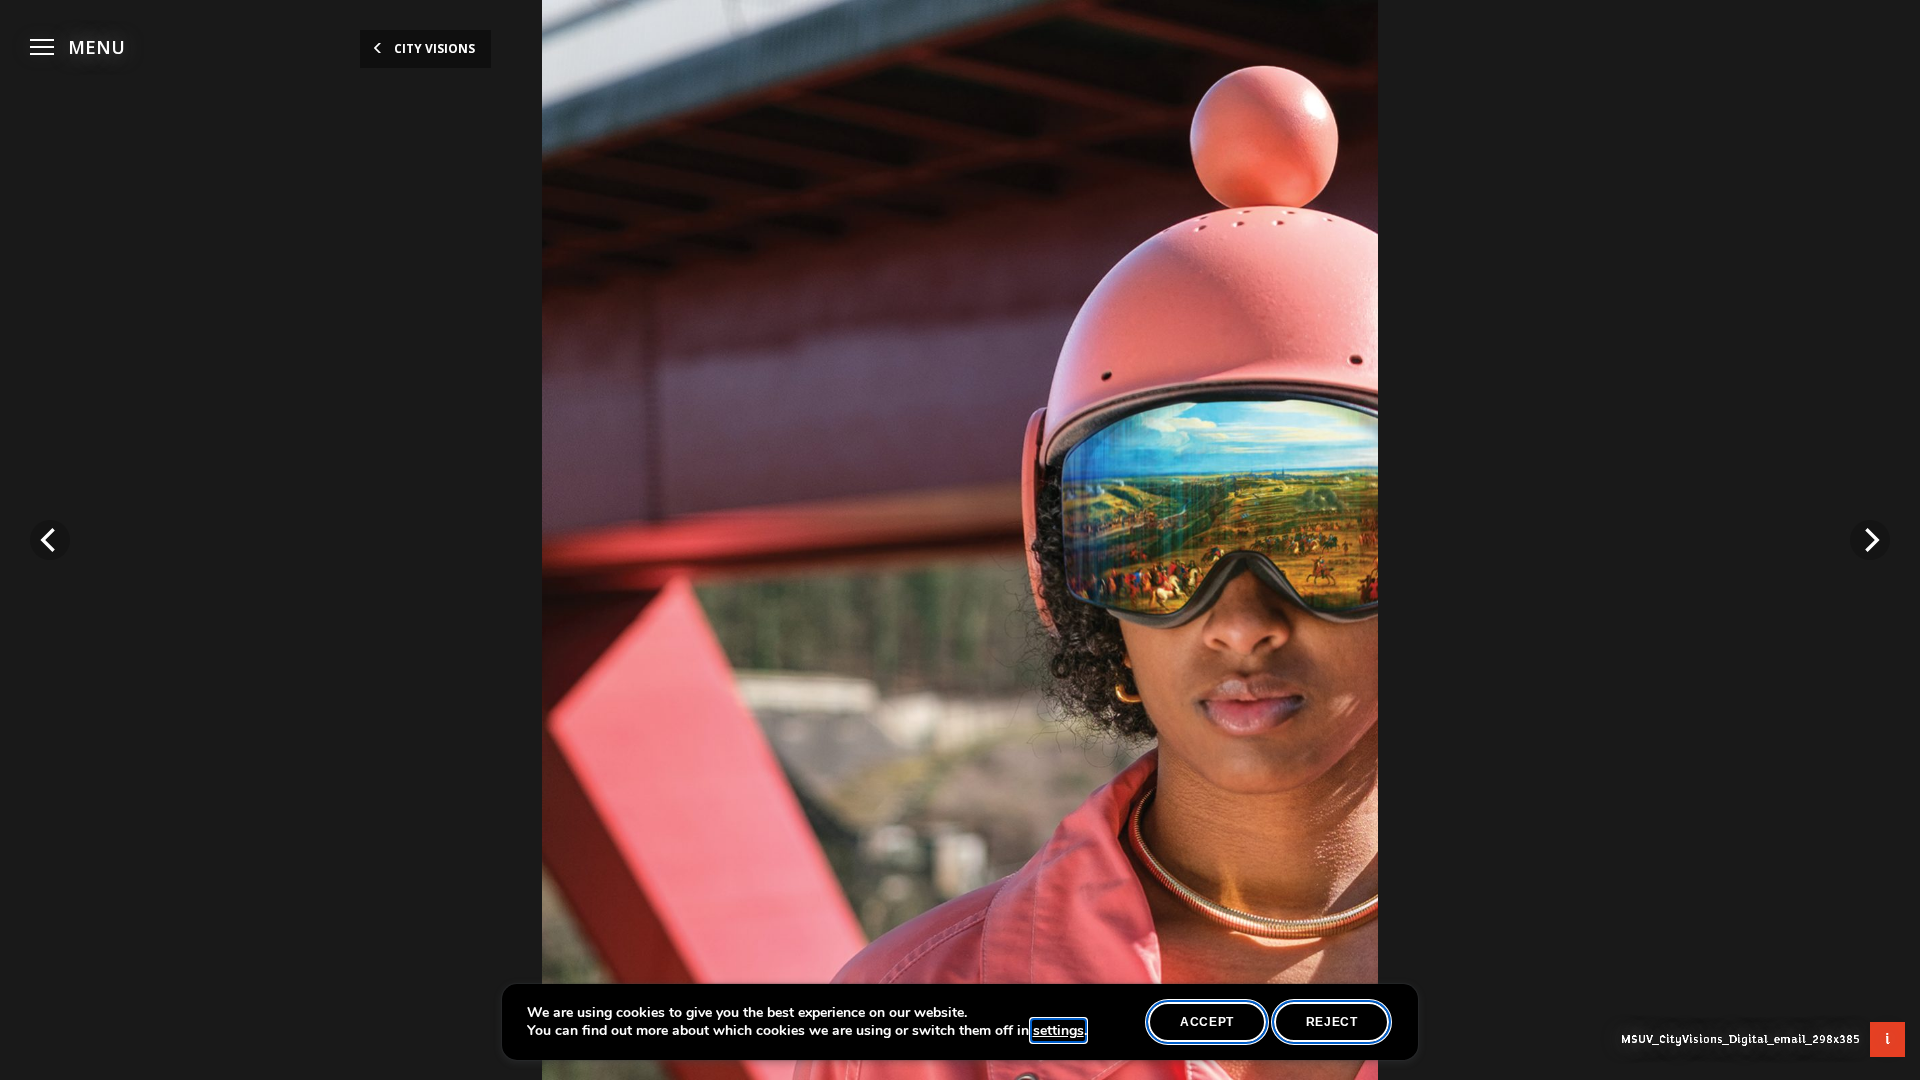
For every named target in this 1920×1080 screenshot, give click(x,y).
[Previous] (50, 540)
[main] (960, 540)
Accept (1207, 1022)
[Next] (1870, 540)
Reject (1332, 1022)
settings (1058, 1031)
